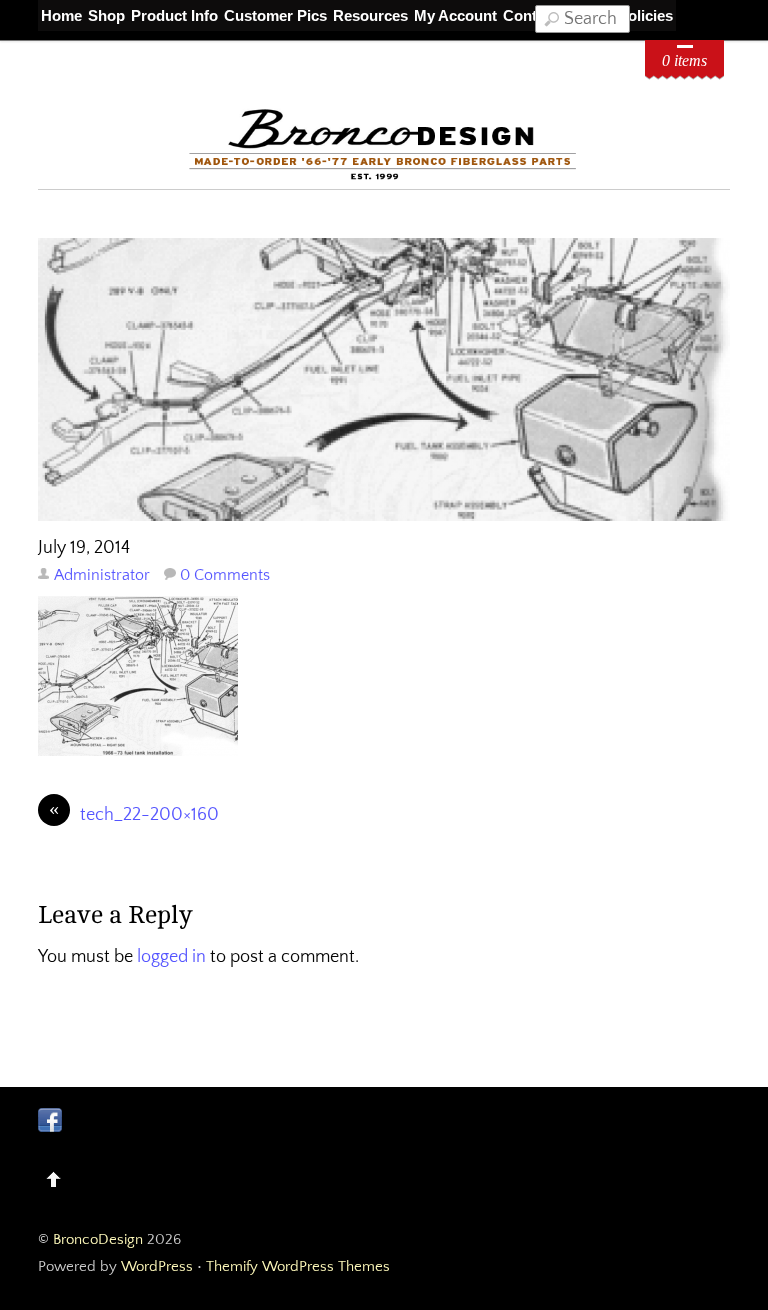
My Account (455, 15)
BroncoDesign (98, 1239)
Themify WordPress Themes (298, 1266)
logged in (171, 957)
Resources (370, 15)
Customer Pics (275, 15)
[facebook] (50, 1119)
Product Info (174, 15)
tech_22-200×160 (134, 813)
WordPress (157, 1266)
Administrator (102, 575)
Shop (106, 15)
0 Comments (225, 575)
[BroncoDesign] (383, 176)
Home (61, 15)
